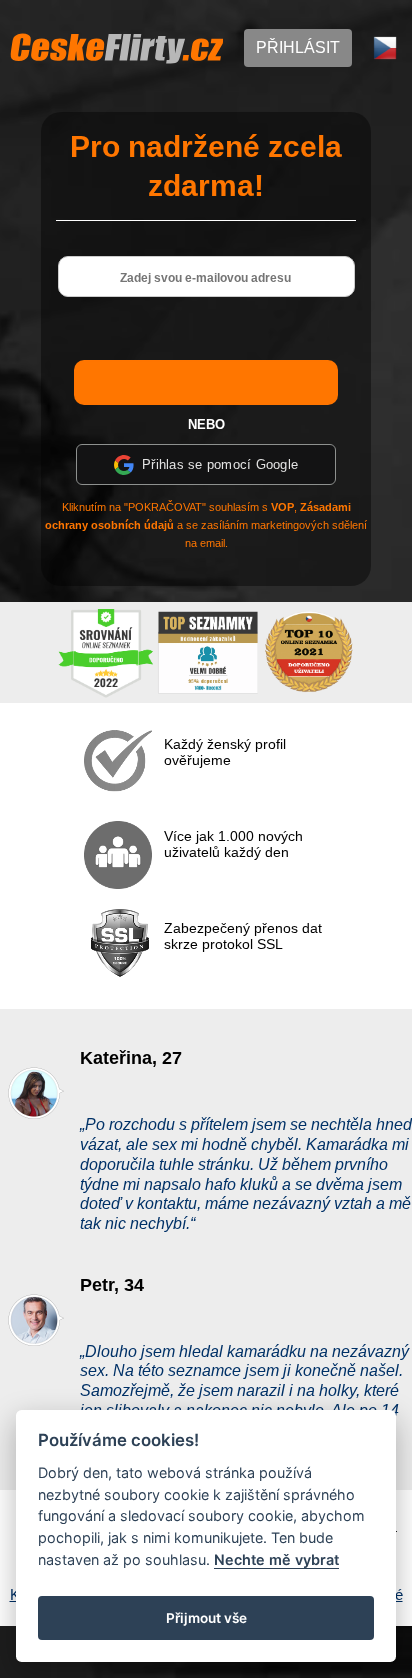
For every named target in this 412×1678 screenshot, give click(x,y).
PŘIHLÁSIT (298, 47)
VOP (282, 507)
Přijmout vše (206, 1618)
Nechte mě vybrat (276, 1559)
